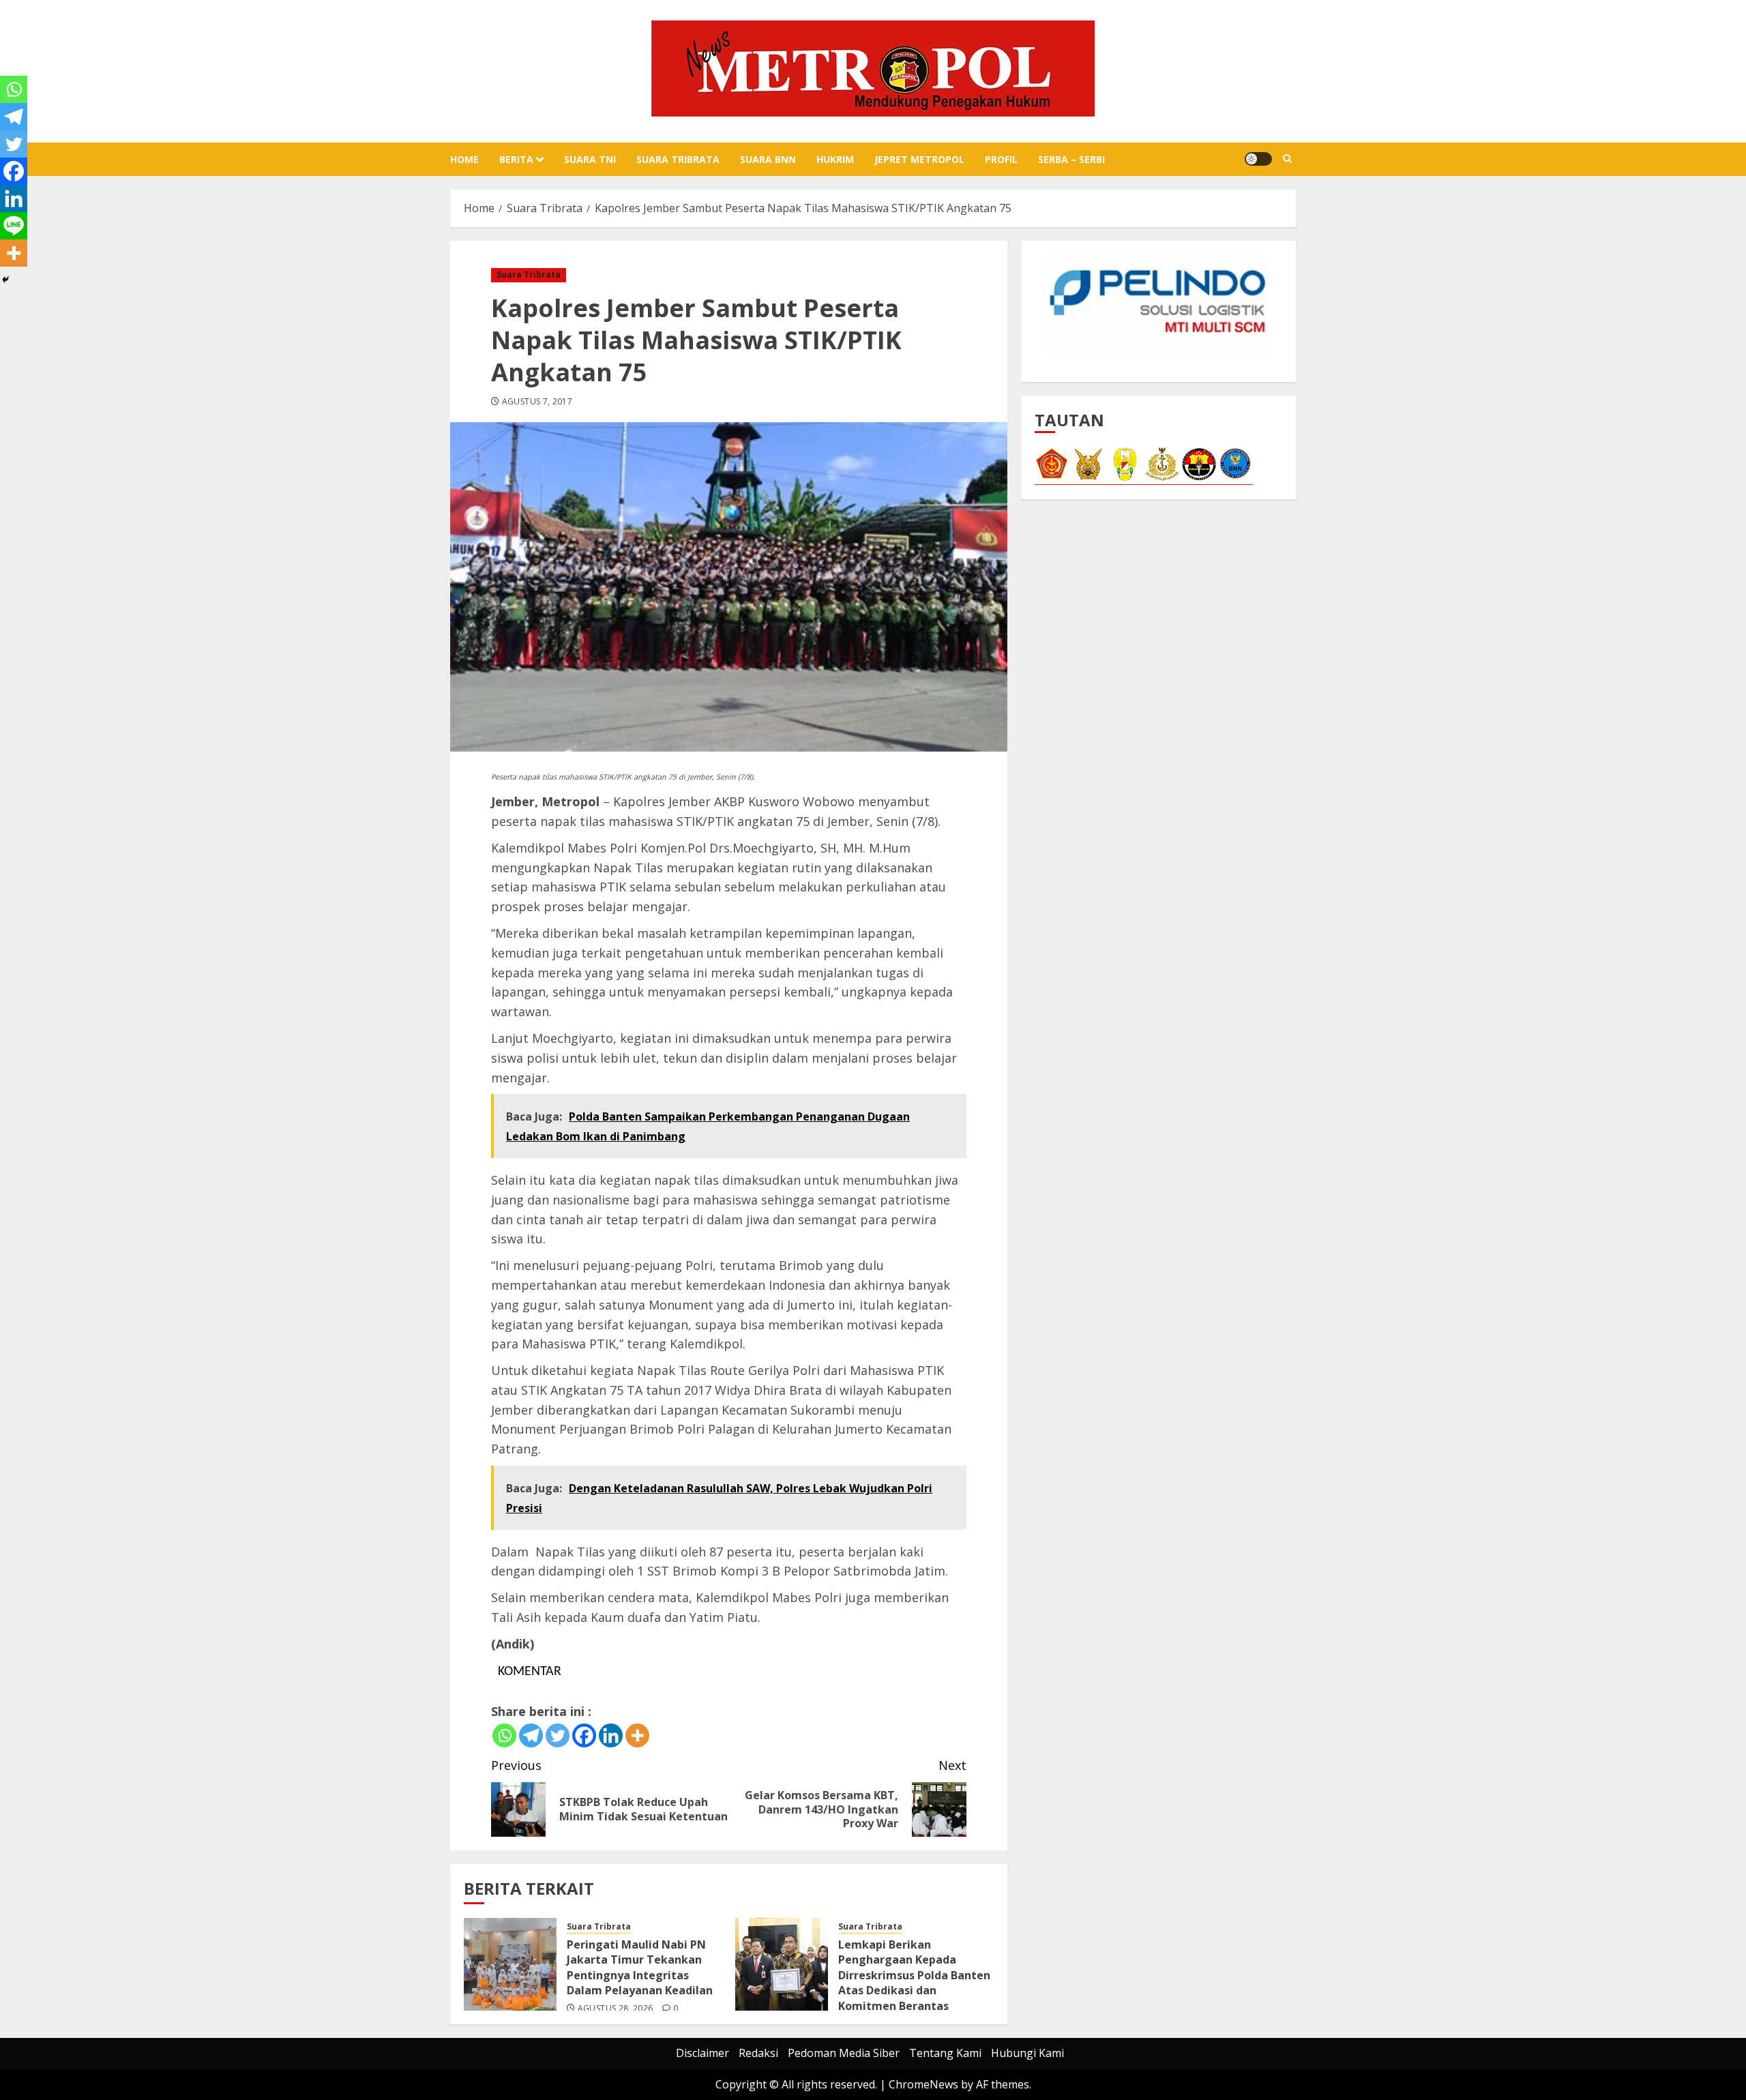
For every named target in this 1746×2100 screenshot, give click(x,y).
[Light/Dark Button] (1258, 159)
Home (464, 159)
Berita (516, 159)
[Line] (14, 226)
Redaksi (758, 2053)
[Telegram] (531, 1735)
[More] (637, 1735)
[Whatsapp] (504, 1735)
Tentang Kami (945, 2053)
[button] (1287, 159)
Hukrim (835, 159)
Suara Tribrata (678, 159)
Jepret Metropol (919, 159)
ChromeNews (923, 2084)
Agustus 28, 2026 (616, 2009)
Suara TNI (590, 159)
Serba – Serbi (1071, 159)
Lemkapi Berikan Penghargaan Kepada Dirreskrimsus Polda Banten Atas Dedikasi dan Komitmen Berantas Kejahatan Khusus (914, 1983)
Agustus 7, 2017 (537, 402)
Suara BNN (768, 159)
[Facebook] (584, 1735)
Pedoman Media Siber (844, 2053)
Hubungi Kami (1027, 2053)
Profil (1001, 159)
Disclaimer (702, 2053)
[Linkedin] (611, 1735)
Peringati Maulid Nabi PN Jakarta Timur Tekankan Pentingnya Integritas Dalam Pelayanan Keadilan (640, 1967)
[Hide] (5, 280)
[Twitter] (558, 1735)
